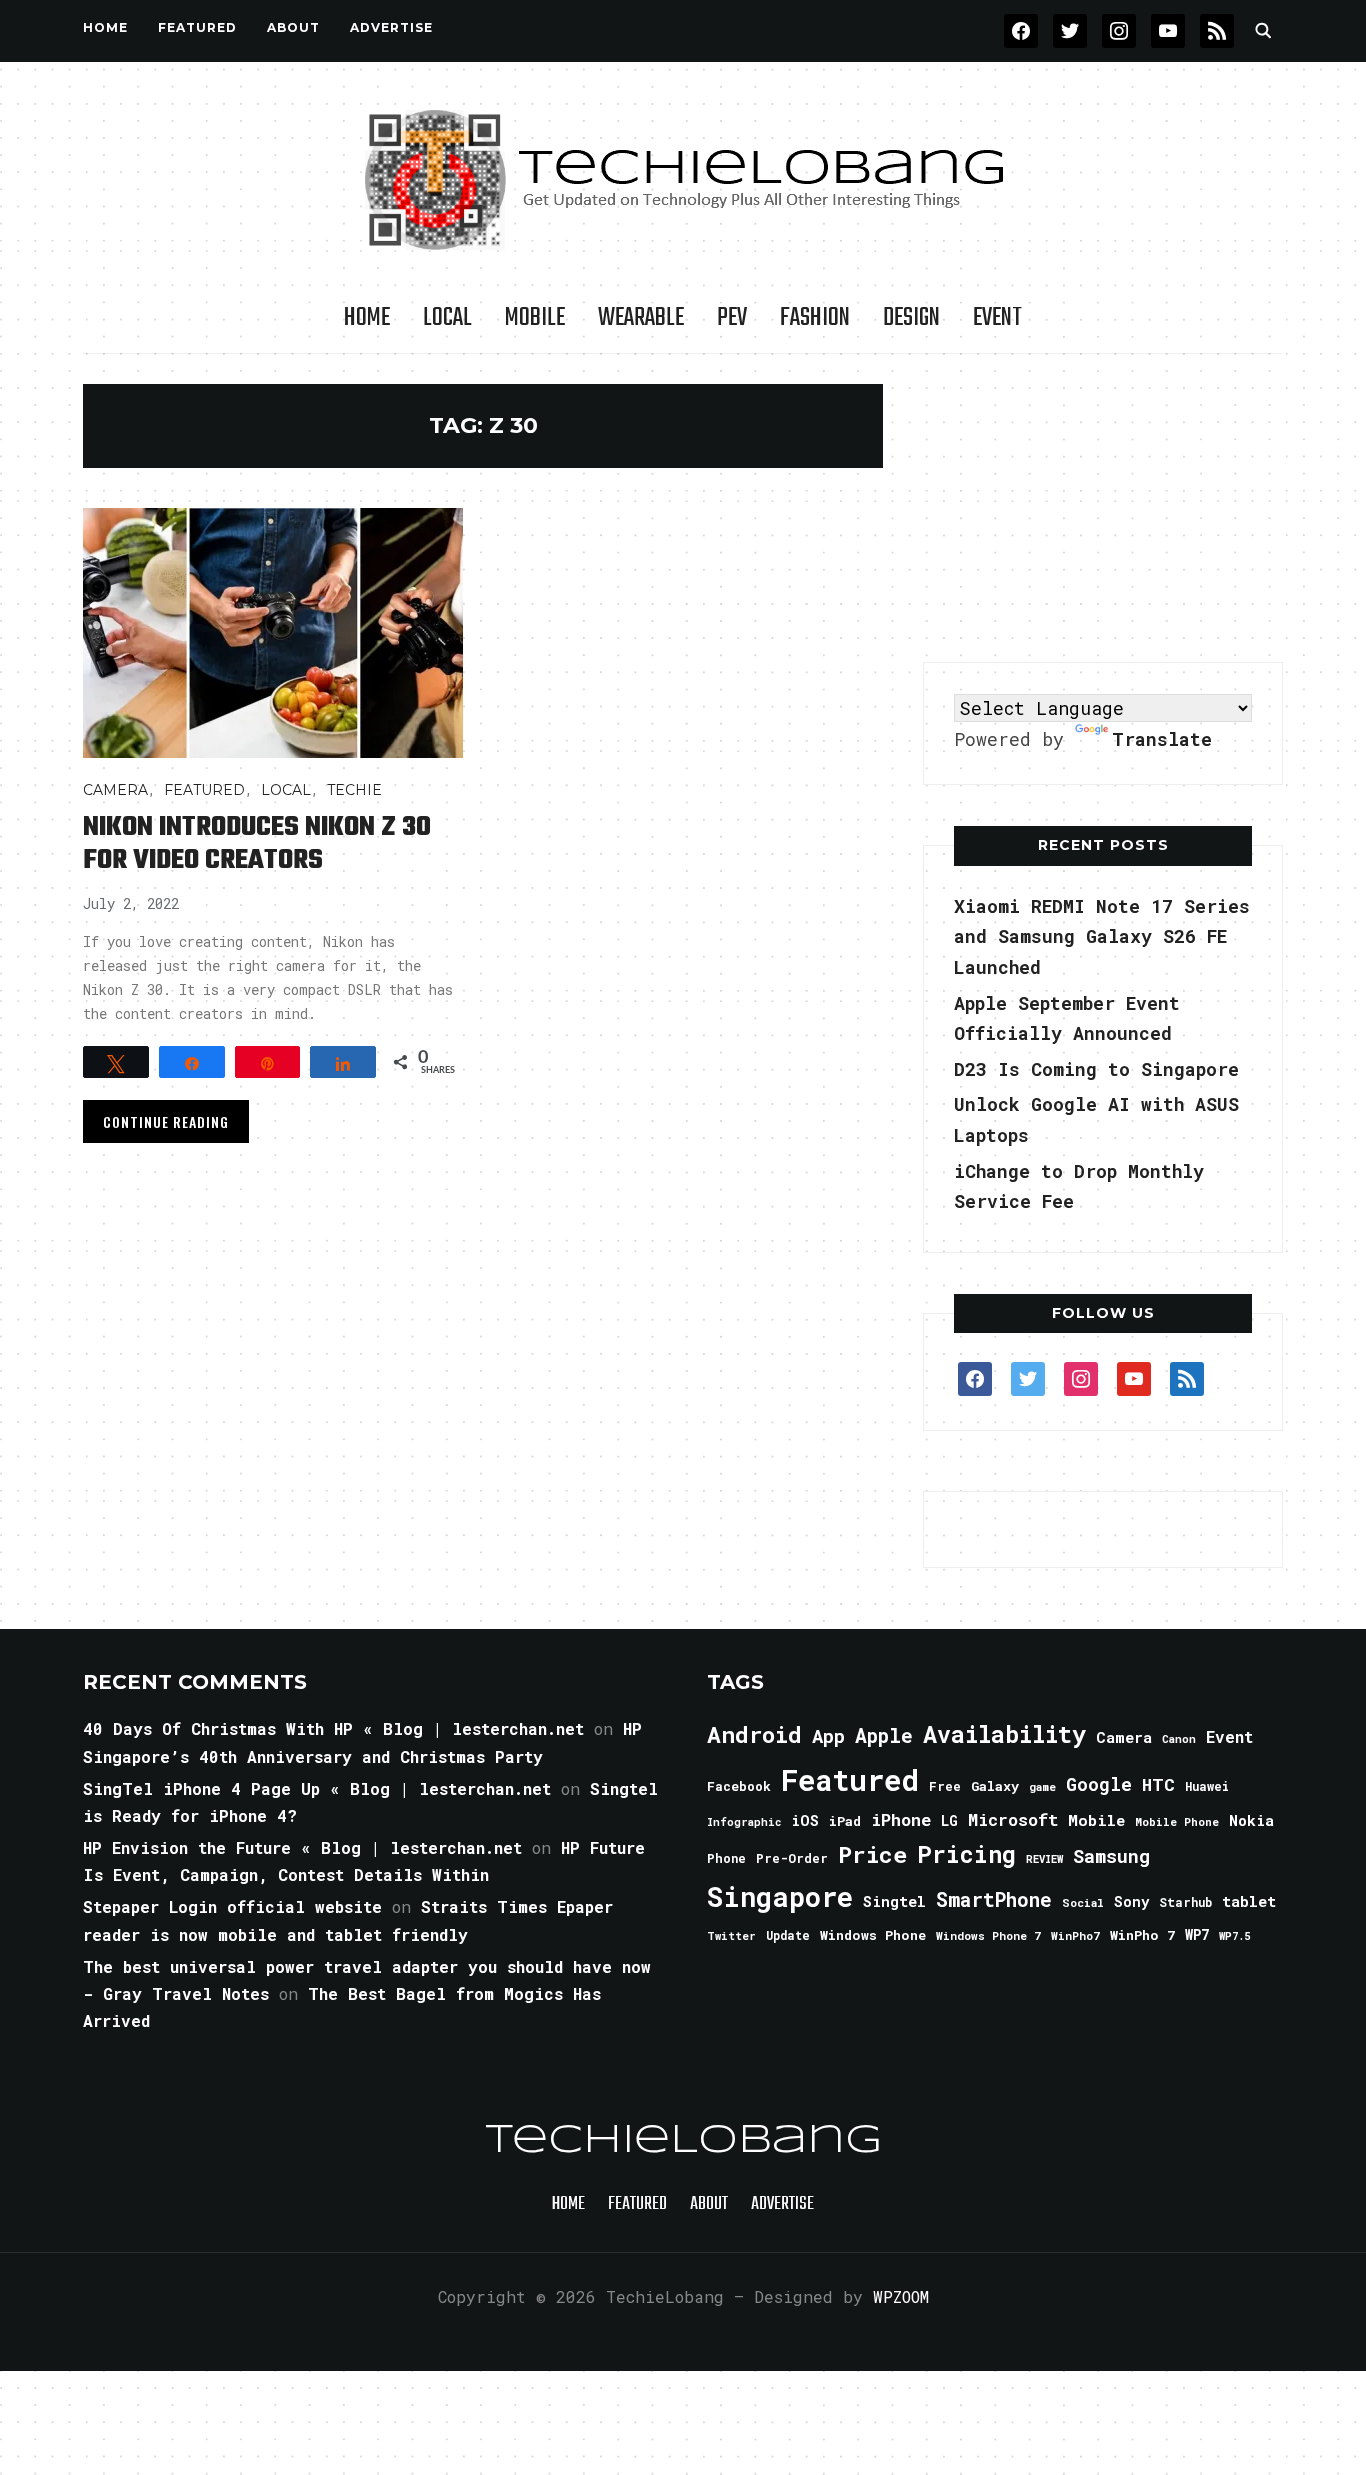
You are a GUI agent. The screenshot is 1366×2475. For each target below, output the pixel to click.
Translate (1162, 739)
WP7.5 (1234, 1936)
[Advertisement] (1103, 509)
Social (1083, 1902)
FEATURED (197, 27)
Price (872, 1854)
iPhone (901, 1819)
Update (788, 1935)
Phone (726, 1858)
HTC (1158, 1784)
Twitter (731, 1936)
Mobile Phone (1177, 1821)
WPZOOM (901, 2296)
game (1042, 1786)
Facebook (739, 1786)
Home (105, 27)
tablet (1249, 1901)
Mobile (535, 318)
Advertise (391, 27)
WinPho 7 (1142, 1935)
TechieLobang (683, 2141)
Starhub (1185, 1902)
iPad (845, 1821)
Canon (1179, 1739)
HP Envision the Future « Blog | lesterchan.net (302, 1847)
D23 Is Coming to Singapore (1096, 1069)
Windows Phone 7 (988, 1935)
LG (949, 1820)
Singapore (780, 1896)
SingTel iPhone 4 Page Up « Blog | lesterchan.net (317, 1788)
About (293, 27)
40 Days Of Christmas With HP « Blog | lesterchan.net (333, 1728)
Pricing (966, 1853)
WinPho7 (1075, 1935)
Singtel (894, 1901)
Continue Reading (166, 1121)
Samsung (1111, 1856)
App (828, 1735)
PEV (732, 318)
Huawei (1207, 1786)
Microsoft (1013, 1820)
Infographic (744, 1822)
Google (1099, 1784)
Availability (1004, 1734)
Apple (884, 1735)
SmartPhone (994, 1899)
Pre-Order (792, 1858)
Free (945, 1786)
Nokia (1251, 1820)
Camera (115, 790)
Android (754, 1734)
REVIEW (1044, 1859)
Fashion (815, 318)
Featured (850, 1779)
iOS (805, 1820)
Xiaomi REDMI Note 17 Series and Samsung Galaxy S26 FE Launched (1102, 936)
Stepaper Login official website (232, 1906)
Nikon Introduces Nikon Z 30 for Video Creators (257, 844)
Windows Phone (873, 1935)
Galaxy (995, 1786)
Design (911, 318)
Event (997, 318)
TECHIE (354, 790)
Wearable (641, 318)
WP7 (1197, 1935)
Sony (1131, 1901)
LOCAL (447, 318)
